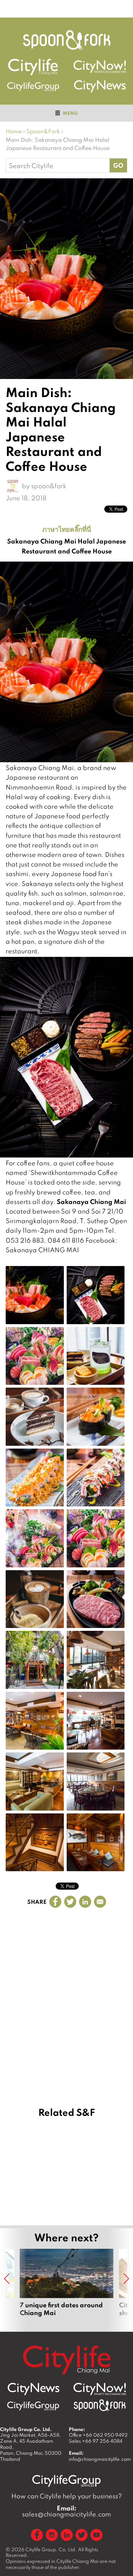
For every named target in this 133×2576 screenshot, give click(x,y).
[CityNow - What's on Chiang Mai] (100, 2389)
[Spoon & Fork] (67, 40)
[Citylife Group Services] (33, 86)
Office (98, 2435)
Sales (96, 2441)
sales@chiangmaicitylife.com (66, 2511)
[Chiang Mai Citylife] (33, 67)
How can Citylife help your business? (67, 2496)
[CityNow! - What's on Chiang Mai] (100, 67)
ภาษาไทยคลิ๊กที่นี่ (67, 529)
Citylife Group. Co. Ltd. (51, 2549)
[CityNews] (100, 86)
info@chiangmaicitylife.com (100, 2459)
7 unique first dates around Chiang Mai (67, 2287)
